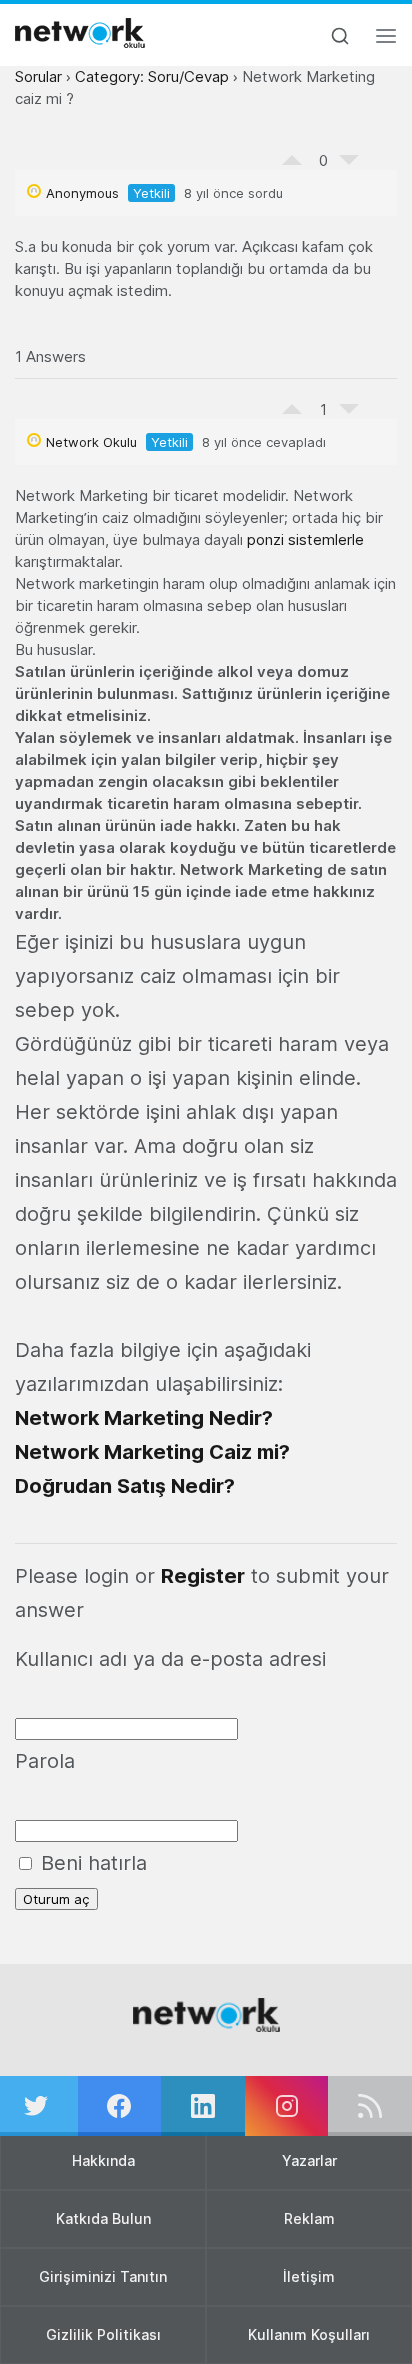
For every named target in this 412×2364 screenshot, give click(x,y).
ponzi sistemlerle (305, 539)
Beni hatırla (91, 1863)
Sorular (38, 76)
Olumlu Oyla (292, 155)
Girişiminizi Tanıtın (103, 2276)
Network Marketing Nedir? (144, 1418)
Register (203, 1576)
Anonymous (82, 193)
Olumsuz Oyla (349, 165)
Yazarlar (309, 2160)
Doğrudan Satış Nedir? (125, 1486)
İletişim (309, 2276)
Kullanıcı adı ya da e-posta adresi (170, 1659)
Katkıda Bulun (103, 2218)
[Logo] (80, 33)
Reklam (309, 2218)
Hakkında (103, 2160)
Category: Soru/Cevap (152, 76)
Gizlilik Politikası (103, 2334)
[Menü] (386, 41)
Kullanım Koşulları (309, 2334)
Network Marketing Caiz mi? (152, 1452)
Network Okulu (91, 442)
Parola (45, 1761)
